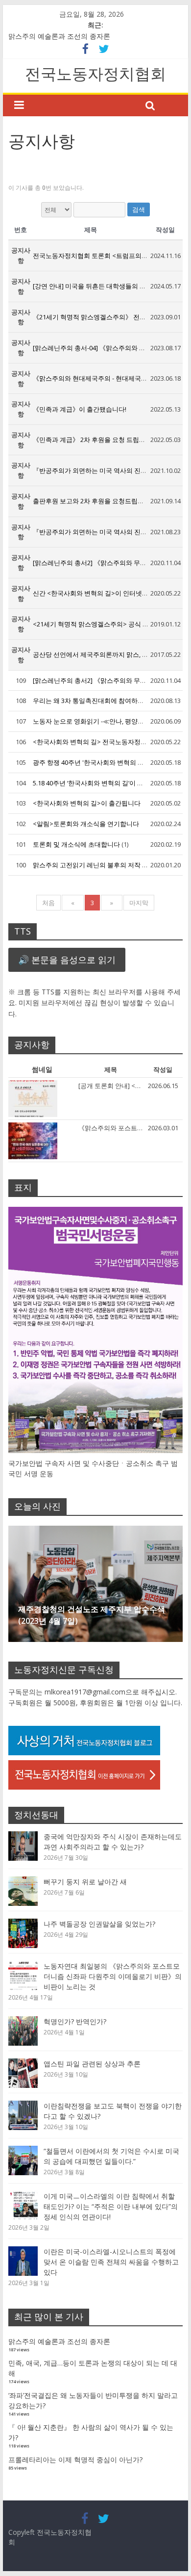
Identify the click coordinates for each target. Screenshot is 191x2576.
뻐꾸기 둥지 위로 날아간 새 (85, 1882)
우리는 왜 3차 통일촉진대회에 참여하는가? (93, 701)
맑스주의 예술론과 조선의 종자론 (59, 36)
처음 (48, 903)
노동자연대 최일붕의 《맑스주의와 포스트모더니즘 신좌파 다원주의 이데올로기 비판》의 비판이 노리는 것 (113, 1976)
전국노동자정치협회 (95, 73)
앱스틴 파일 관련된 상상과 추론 (92, 2064)
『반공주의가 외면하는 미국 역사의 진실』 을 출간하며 (110, 470)
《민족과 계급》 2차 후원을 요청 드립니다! (93, 440)
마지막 (139, 903)
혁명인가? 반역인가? (75, 2021)
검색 (139, 209)
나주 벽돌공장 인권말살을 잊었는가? (99, 1924)
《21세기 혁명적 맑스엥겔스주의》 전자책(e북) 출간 (107, 317)
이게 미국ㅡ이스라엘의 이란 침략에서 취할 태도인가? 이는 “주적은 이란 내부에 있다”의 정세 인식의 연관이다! (111, 2206)
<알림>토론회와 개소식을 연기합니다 (86, 824)
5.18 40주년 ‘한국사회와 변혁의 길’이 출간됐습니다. (105, 783)
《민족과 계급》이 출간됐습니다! (80, 409)
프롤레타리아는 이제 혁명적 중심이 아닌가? (75, 2459)
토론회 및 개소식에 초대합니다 (77, 844)
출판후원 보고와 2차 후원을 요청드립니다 (92, 501)
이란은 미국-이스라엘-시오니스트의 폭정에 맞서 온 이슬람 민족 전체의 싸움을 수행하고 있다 (111, 2262)
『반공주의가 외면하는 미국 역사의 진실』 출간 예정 (107, 532)
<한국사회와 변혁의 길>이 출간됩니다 (87, 803)
